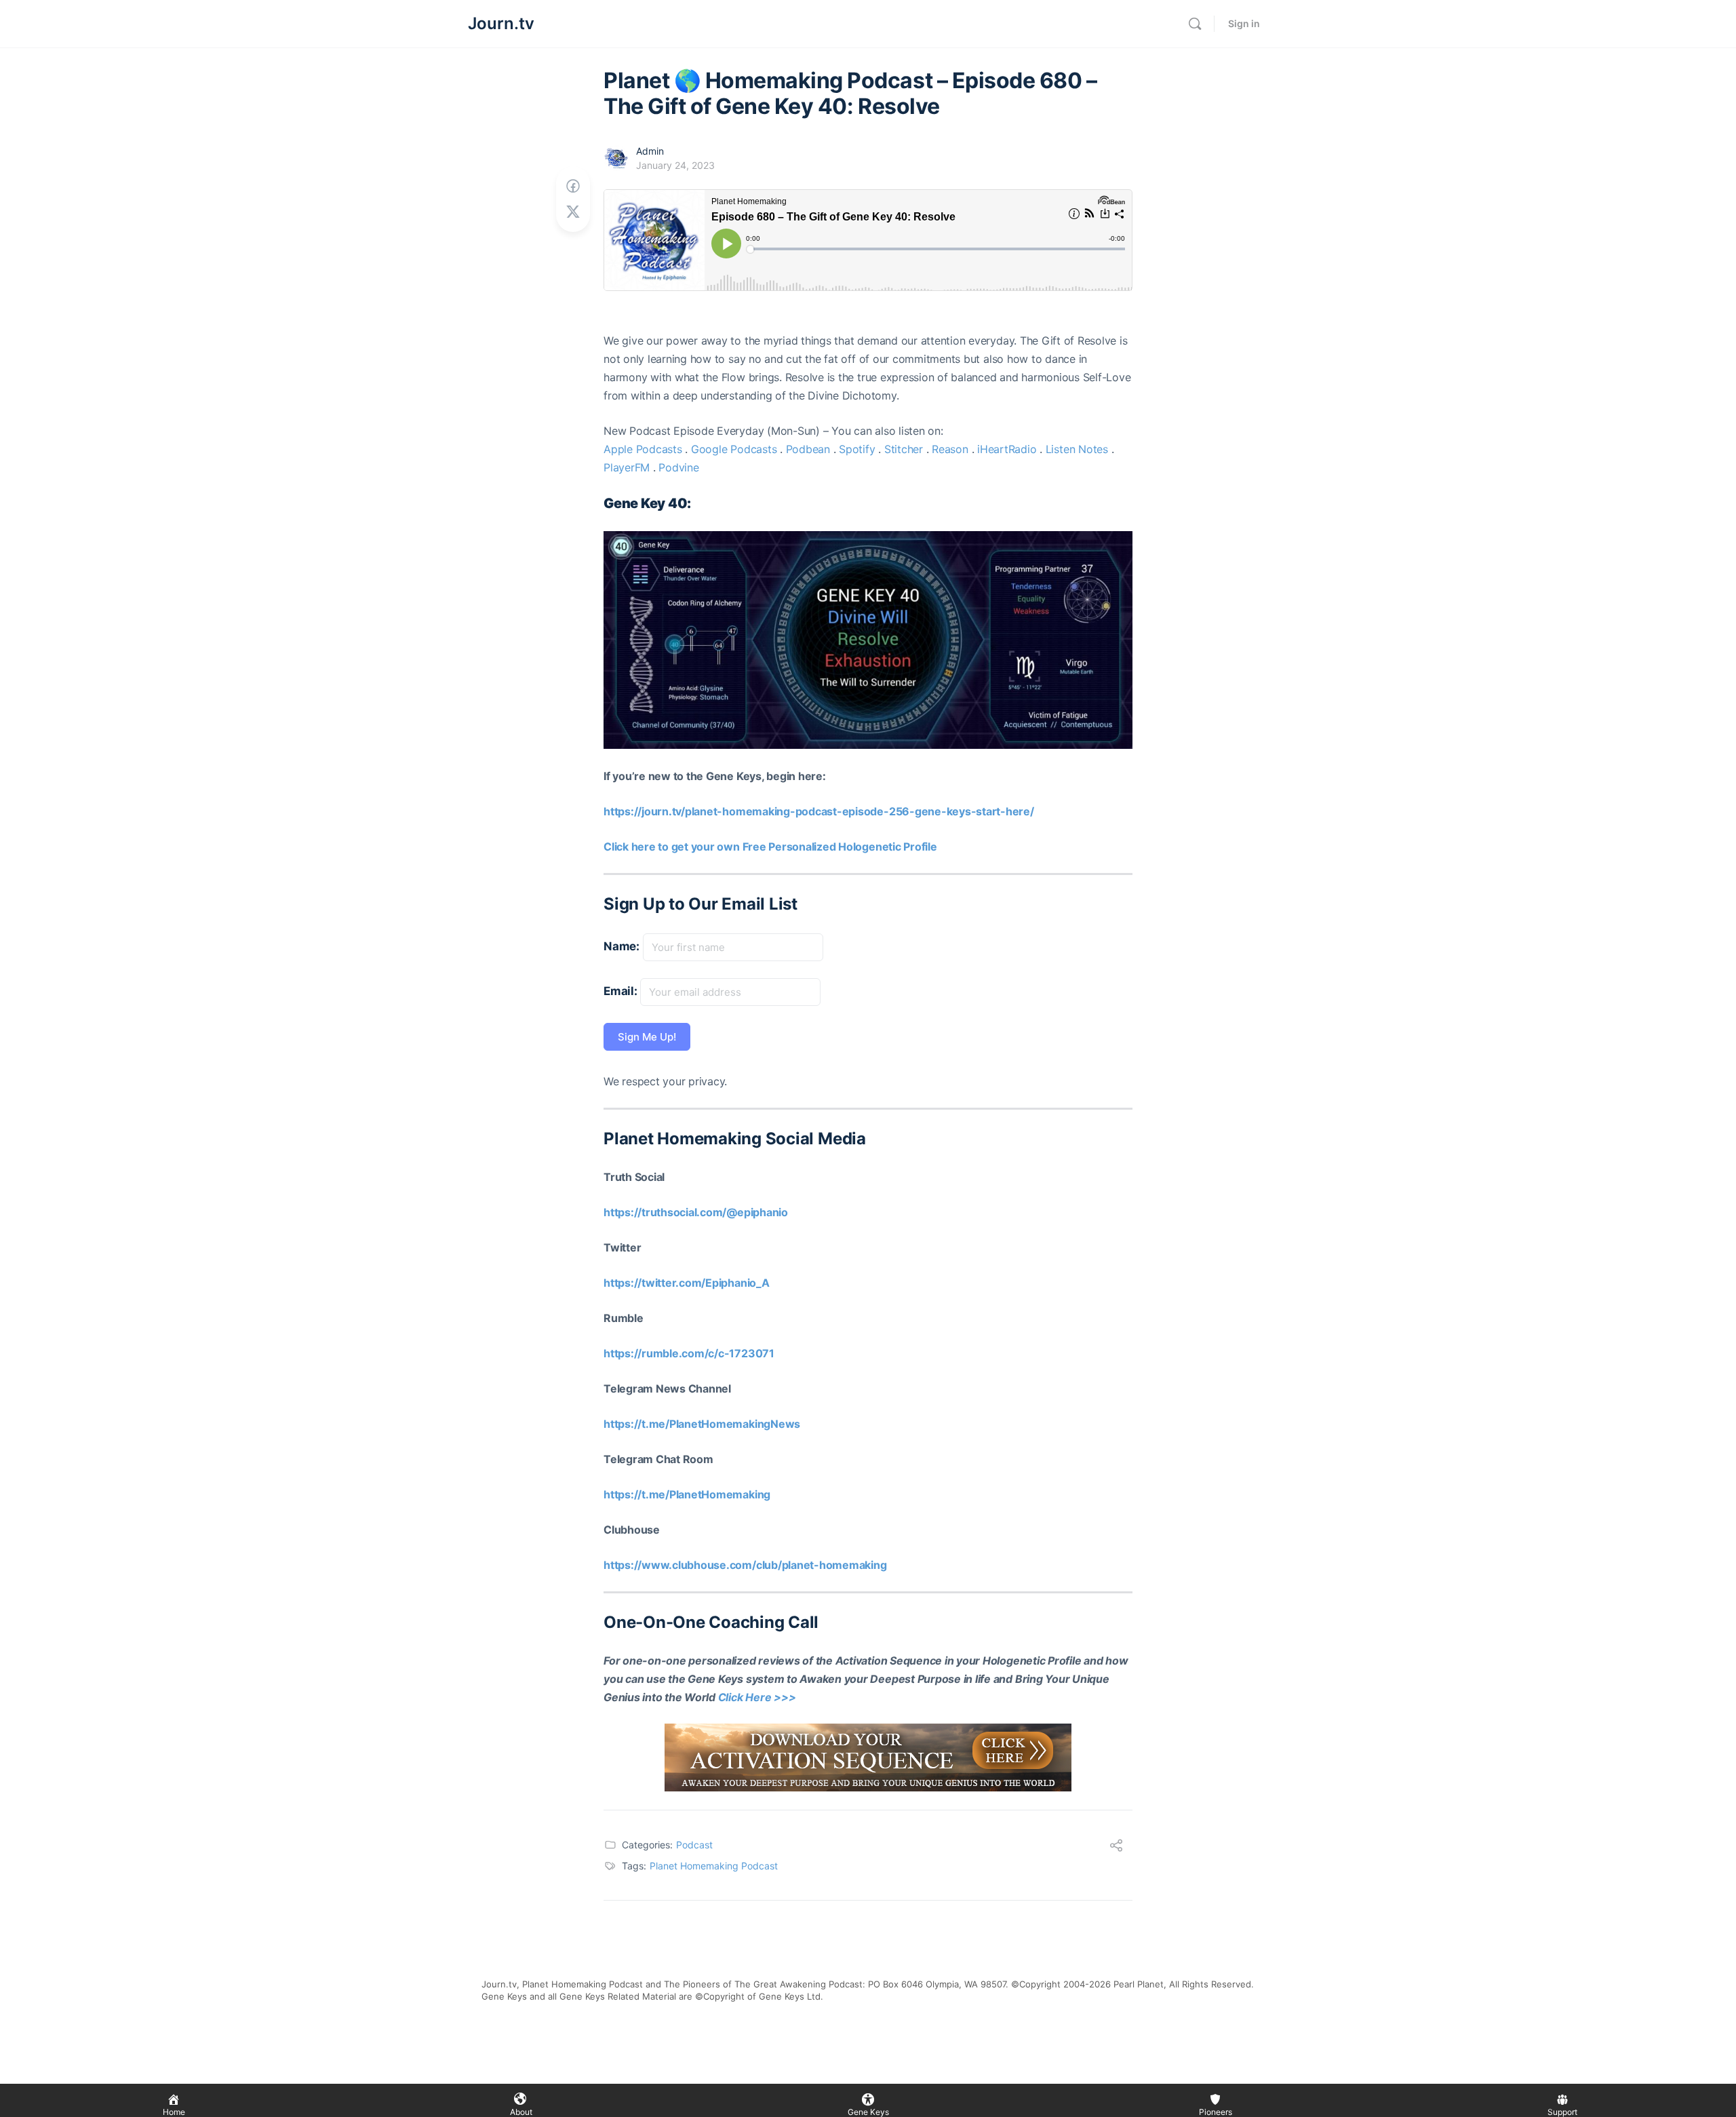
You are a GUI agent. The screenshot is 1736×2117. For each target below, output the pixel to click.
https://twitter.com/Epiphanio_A (687, 1283)
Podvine (678, 467)
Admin (650, 151)
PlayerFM (627, 467)
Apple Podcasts (643, 449)
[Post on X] (573, 212)
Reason (950, 449)
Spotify (857, 449)
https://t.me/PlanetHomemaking (687, 1494)
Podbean (808, 449)
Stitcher (904, 449)
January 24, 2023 (675, 165)
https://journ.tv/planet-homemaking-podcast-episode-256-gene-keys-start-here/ (819, 811)
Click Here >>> (757, 1697)
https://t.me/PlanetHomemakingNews (702, 1424)
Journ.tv (501, 23)
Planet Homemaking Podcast (714, 1866)
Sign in (1244, 23)
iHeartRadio (1007, 449)
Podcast (694, 1845)
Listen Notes (1077, 449)
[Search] (1195, 24)
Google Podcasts (734, 449)
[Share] (1116, 1847)
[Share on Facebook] (573, 186)
